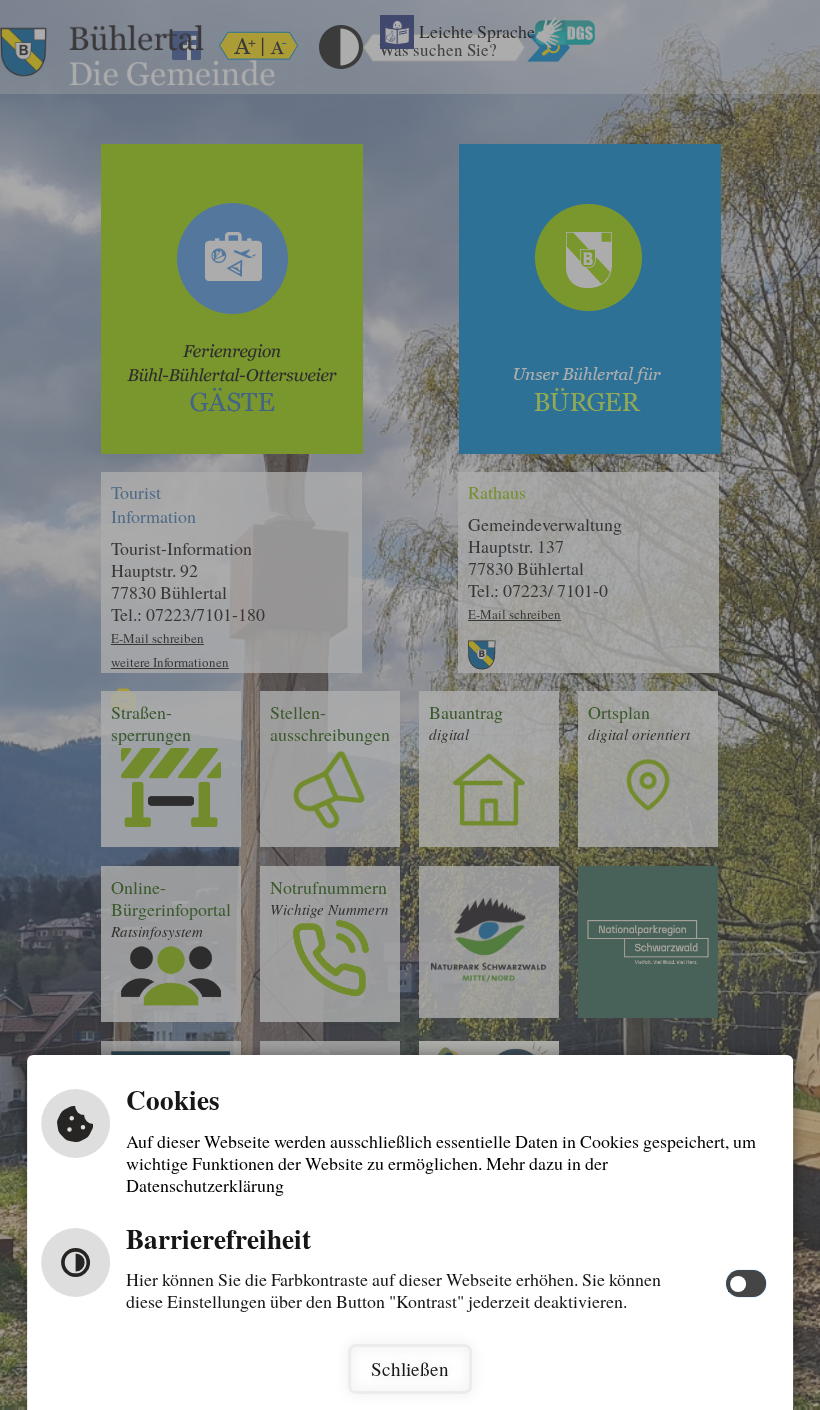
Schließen (410, 1368)
